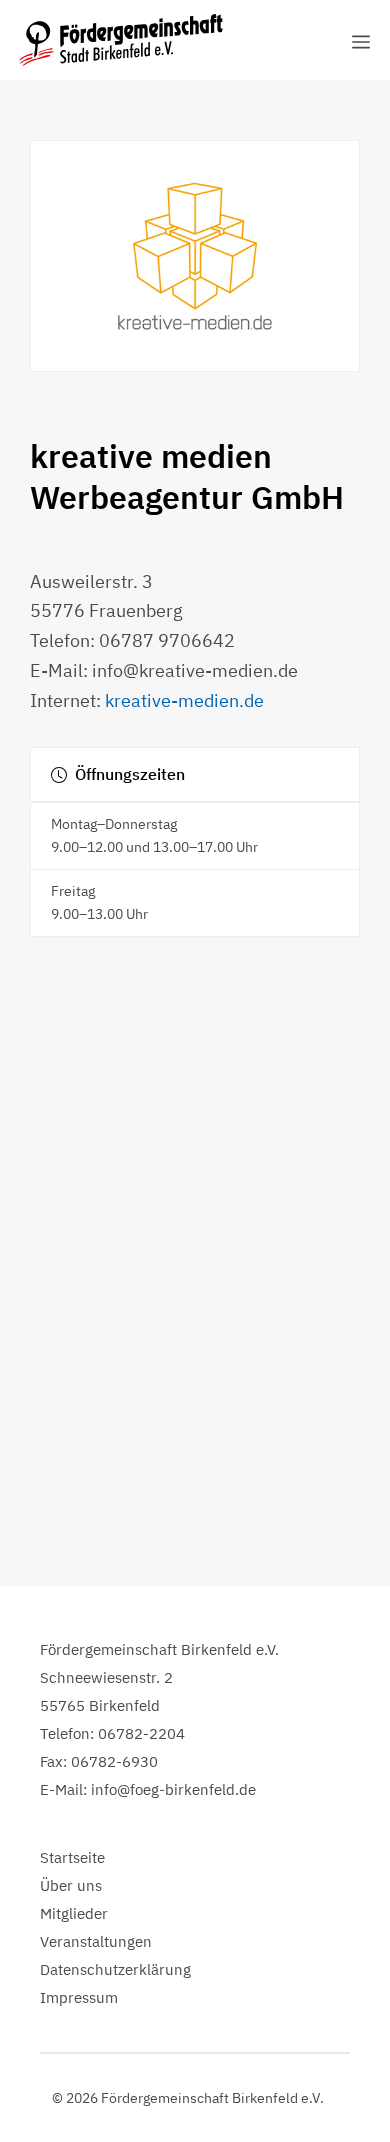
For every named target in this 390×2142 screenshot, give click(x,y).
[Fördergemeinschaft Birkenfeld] (121, 40)
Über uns (71, 1885)
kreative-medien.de (184, 700)
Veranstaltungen (96, 1941)
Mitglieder (74, 1913)
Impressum (79, 1997)
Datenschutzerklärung (115, 1969)
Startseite (72, 1857)
